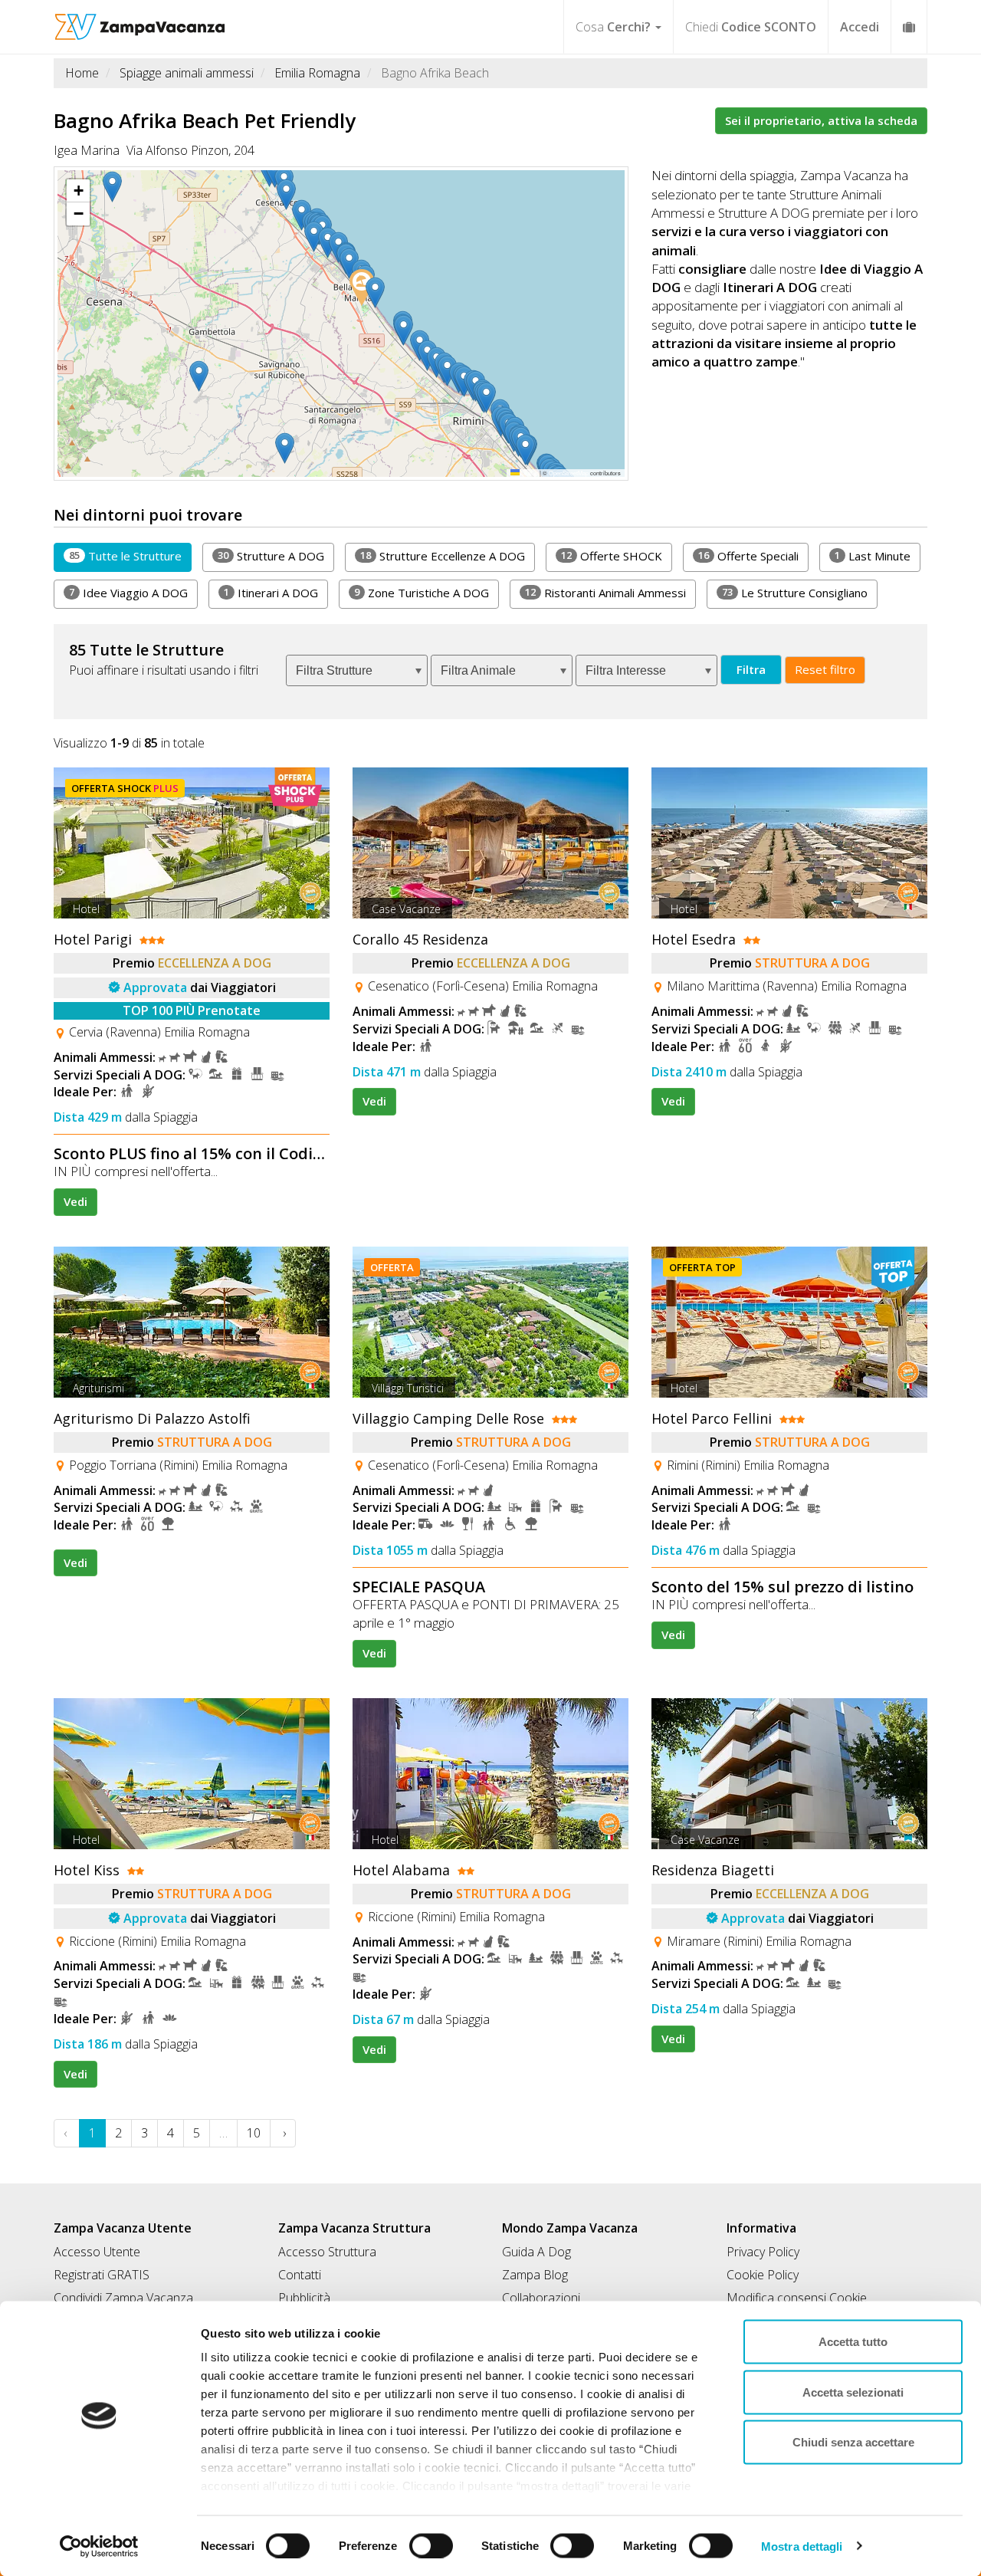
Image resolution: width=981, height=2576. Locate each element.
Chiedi (751, 27)
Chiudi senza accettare (853, 2442)
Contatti (300, 2275)
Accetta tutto (853, 2342)
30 (223, 555)
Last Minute (873, 556)
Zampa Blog (535, 2275)
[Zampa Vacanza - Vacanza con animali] (140, 19)
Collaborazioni (541, 2298)
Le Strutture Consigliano (795, 593)
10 (254, 2133)
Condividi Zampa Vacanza (123, 2298)
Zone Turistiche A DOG (422, 593)
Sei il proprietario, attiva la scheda (821, 120)
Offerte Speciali (748, 556)
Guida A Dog (536, 2252)
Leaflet (529, 473)
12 (566, 555)
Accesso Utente (97, 2252)
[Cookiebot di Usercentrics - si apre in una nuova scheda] (99, 2546)
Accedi (860, 27)
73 (727, 592)
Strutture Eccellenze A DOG (443, 556)
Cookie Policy (763, 2275)
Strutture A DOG (271, 556)
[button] (202, 376)
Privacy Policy (763, 2252)
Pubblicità (304, 2298)
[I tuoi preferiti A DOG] (909, 26)
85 (74, 555)
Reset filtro (825, 669)
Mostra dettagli (802, 2546)
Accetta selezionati (853, 2392)
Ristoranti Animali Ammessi (605, 593)
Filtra (751, 669)
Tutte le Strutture (125, 556)
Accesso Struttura (327, 2252)
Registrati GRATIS (102, 2275)
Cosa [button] (613, 27)
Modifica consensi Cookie (797, 2298)
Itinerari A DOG (271, 593)
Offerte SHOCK (612, 556)
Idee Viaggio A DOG (128, 593)
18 (366, 555)
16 (704, 555)
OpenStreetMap (569, 473)
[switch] (425, 2541)
